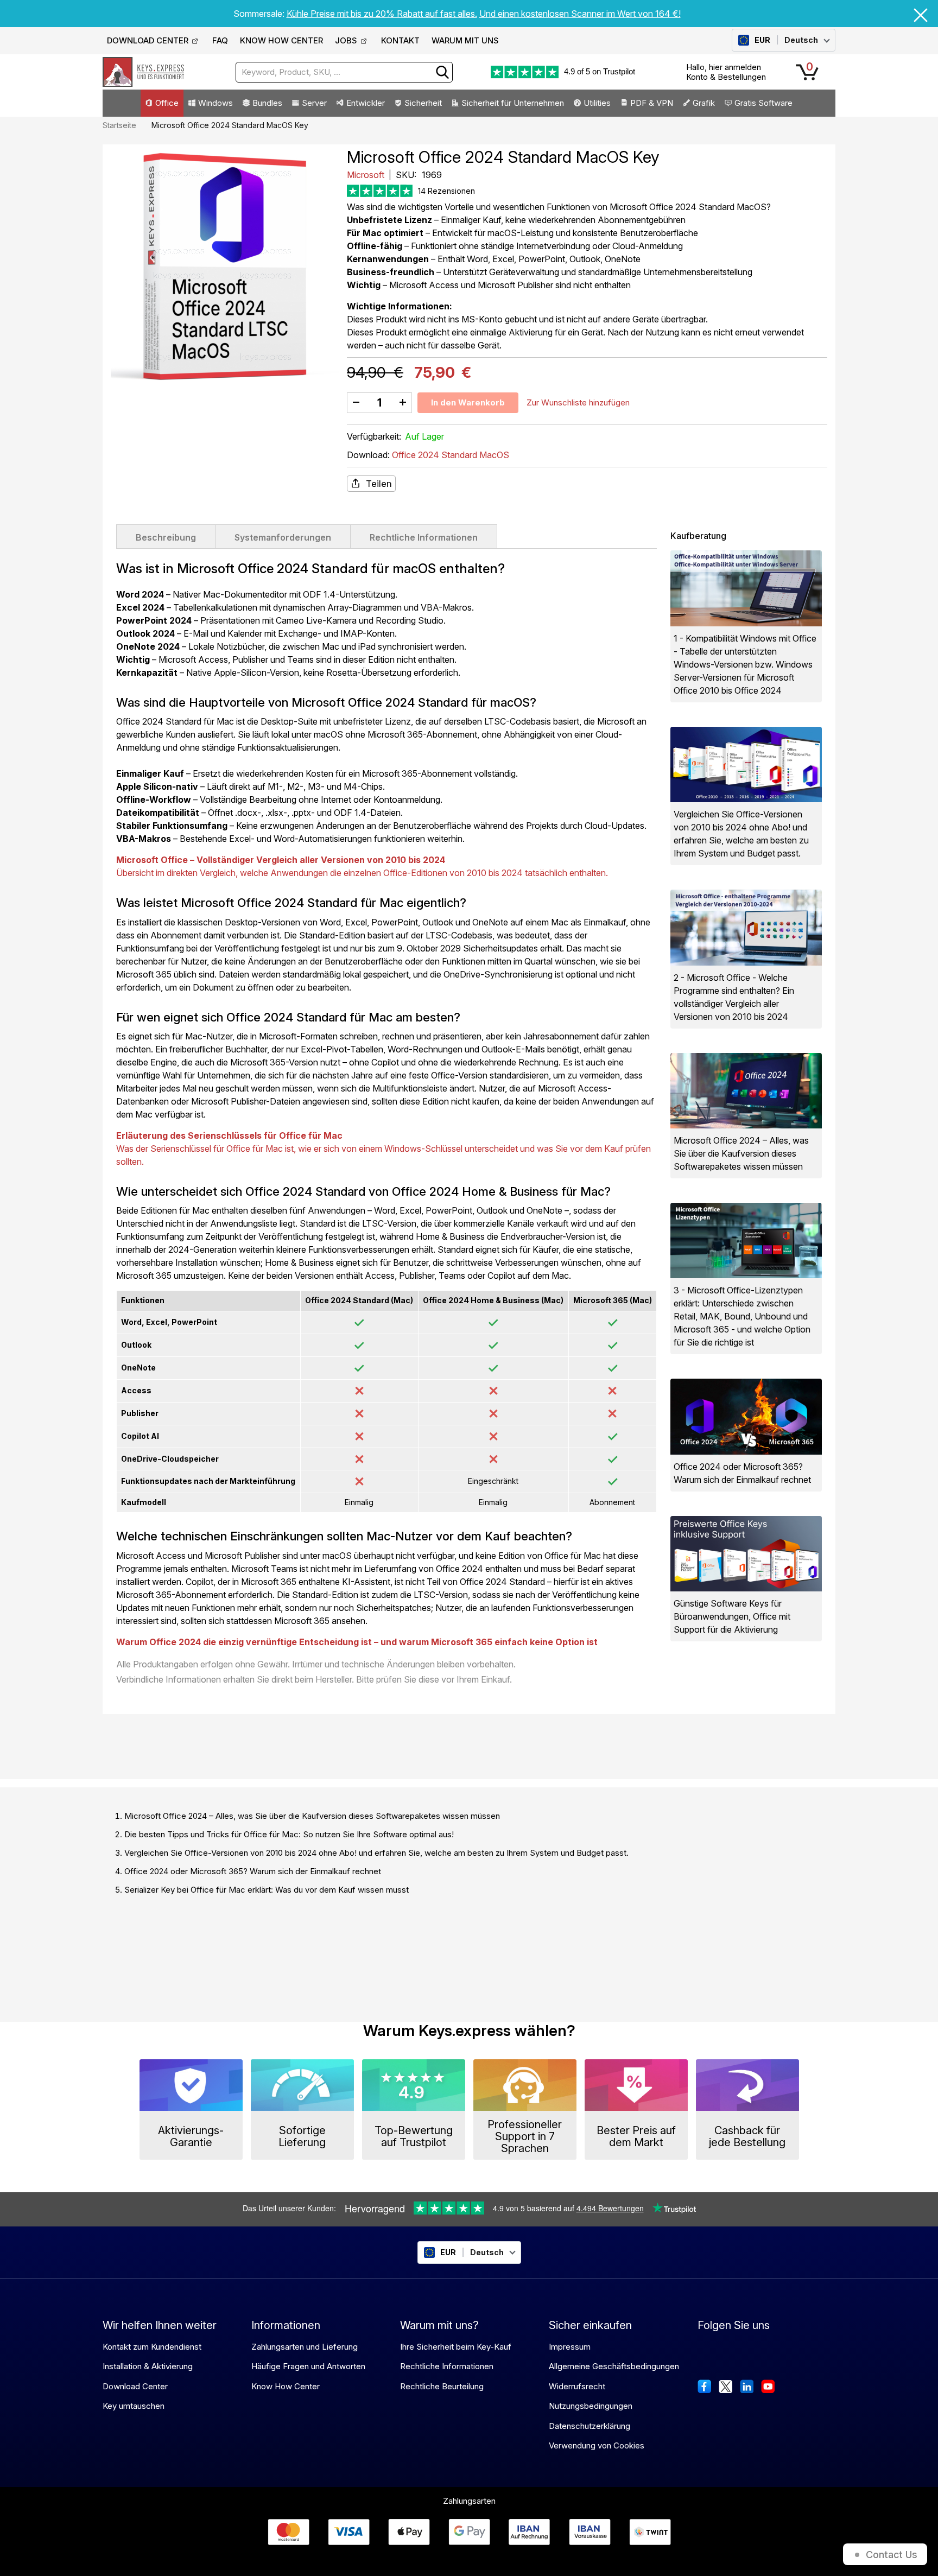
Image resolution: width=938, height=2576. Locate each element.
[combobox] (344, 72)
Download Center (135, 2386)
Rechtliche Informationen (424, 537)
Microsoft (367, 175)
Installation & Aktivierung (148, 2366)
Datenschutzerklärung (590, 2426)
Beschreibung (166, 537)
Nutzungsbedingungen (591, 2406)
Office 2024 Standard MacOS (451, 455)
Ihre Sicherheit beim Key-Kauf (456, 2347)
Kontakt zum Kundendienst (152, 2347)
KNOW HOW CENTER (281, 40)
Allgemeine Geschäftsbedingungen (614, 2366)
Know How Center (286, 2386)
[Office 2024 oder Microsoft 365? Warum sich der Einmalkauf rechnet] (746, 1416)
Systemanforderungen (283, 537)
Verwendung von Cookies (597, 2445)
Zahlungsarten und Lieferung (305, 2347)
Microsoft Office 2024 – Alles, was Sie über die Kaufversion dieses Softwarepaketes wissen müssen (312, 1816)
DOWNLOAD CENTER (148, 40)
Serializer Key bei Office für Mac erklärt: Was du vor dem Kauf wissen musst (267, 1890)
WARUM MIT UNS (465, 40)
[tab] (166, 536)
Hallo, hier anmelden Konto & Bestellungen (726, 72)
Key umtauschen (134, 2406)
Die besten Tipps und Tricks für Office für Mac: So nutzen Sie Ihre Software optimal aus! (289, 1834)
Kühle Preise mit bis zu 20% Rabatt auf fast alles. (382, 14)
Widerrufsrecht (577, 2386)
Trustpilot (619, 71)
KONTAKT (400, 40)
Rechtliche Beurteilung (442, 2386)
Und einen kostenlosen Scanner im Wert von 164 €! (580, 14)
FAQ (220, 40)
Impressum (570, 2347)
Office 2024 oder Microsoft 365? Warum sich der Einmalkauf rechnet (253, 1871)
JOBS (346, 40)
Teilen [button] (379, 484)
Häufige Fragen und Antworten (308, 2366)
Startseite (119, 125)
